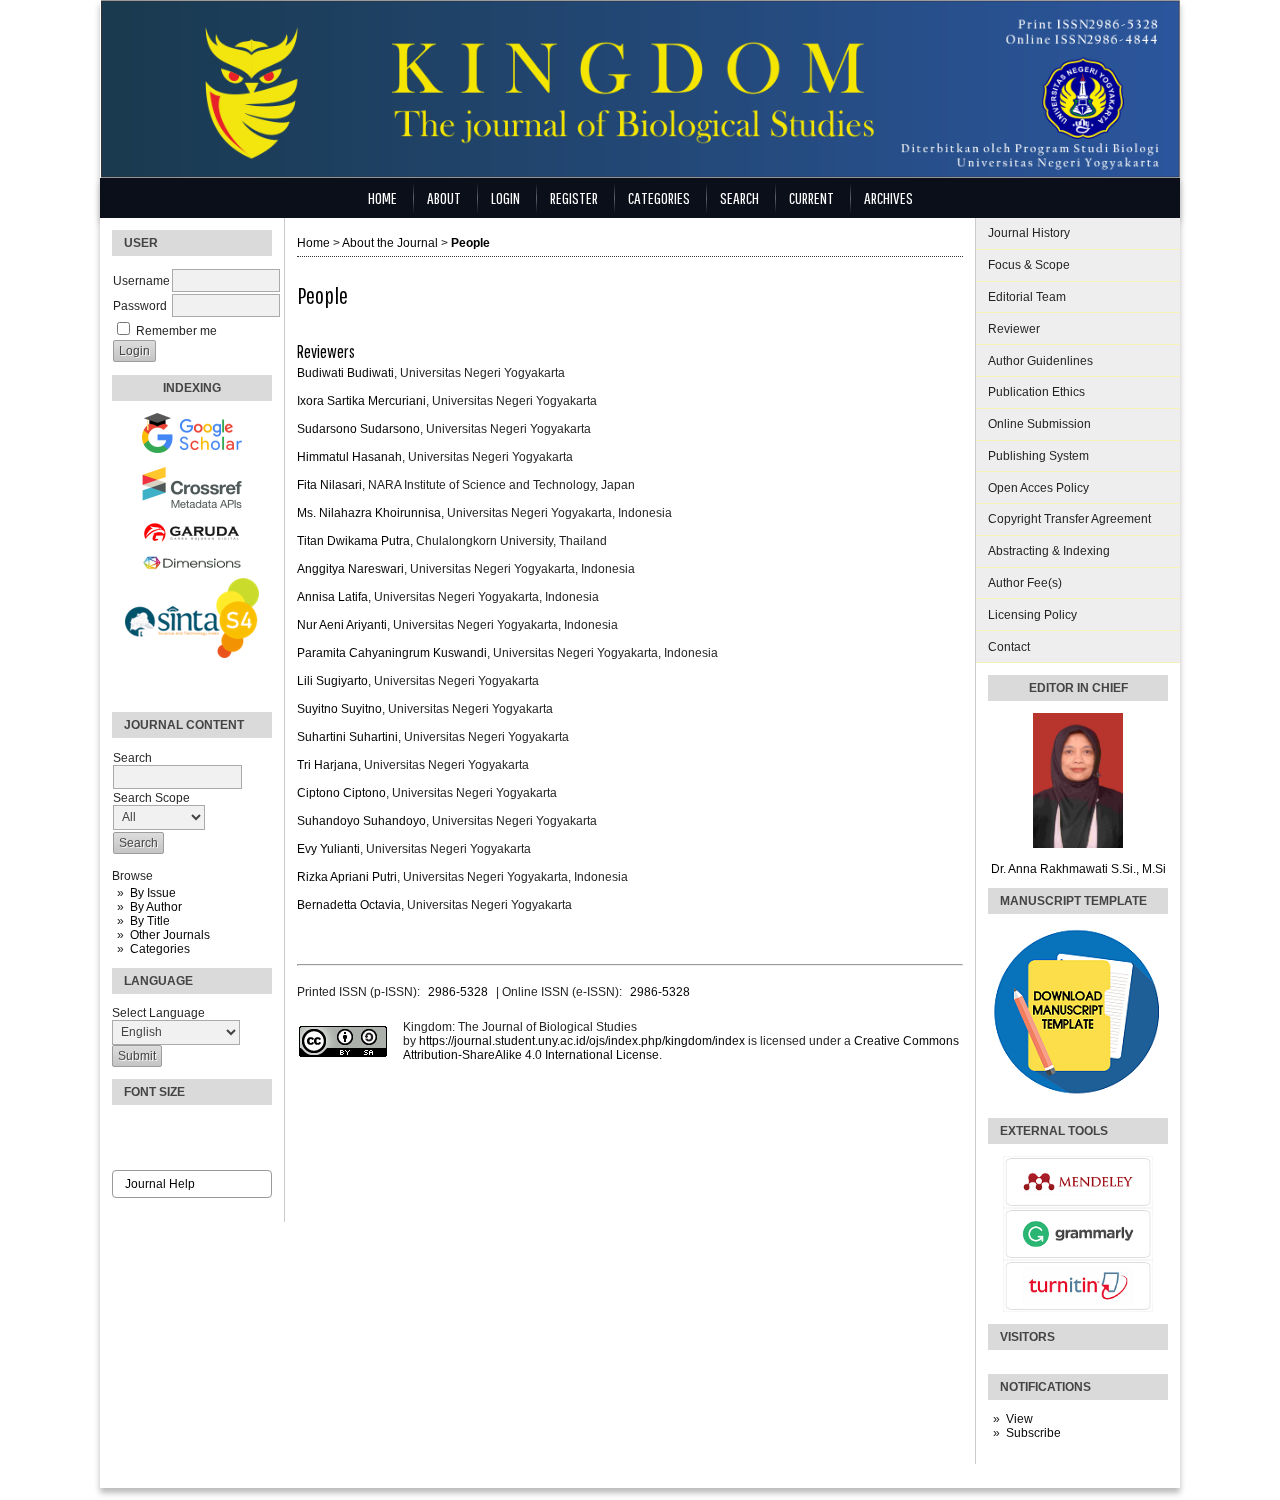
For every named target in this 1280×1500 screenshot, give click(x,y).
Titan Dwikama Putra (353, 541)
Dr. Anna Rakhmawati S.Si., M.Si (1078, 869)
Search (739, 197)
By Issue (153, 893)
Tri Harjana (327, 765)
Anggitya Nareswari (350, 569)
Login (505, 197)
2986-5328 (458, 992)
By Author (156, 907)
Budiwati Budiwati (345, 373)
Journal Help (160, 1184)
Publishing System (1038, 456)
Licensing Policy (1032, 615)
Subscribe (1033, 1433)
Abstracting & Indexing (1049, 551)
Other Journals (170, 935)
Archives (888, 197)
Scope (1029, 265)
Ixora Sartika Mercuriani (361, 401)
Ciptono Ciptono (341, 793)
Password (140, 306)
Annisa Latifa (332, 597)
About (444, 197)
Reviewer (1014, 329)
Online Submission (1039, 424)
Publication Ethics (1036, 392)
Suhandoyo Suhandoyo (361, 821)
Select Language (158, 1013)
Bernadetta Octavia (349, 905)
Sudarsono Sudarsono (358, 429)
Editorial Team (1027, 297)
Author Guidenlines (1040, 361)
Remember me (176, 331)
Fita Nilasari (329, 485)
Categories (160, 949)
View (1019, 1419)
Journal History (1029, 233)
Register (574, 197)
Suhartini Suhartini (347, 737)
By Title (150, 921)
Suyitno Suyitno (339, 709)
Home (382, 197)
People (470, 243)
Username (141, 281)
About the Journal (390, 243)
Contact (1009, 647)
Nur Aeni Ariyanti (342, 625)
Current (811, 197)
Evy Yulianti (328, 849)
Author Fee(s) (1025, 583)
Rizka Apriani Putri (347, 877)
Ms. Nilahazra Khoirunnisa (369, 513)
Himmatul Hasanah (349, 457)
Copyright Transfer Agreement (1069, 519)
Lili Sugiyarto (332, 681)
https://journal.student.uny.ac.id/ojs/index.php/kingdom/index (582, 1041)
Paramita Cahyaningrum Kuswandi (392, 653)
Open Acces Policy (1038, 488)
